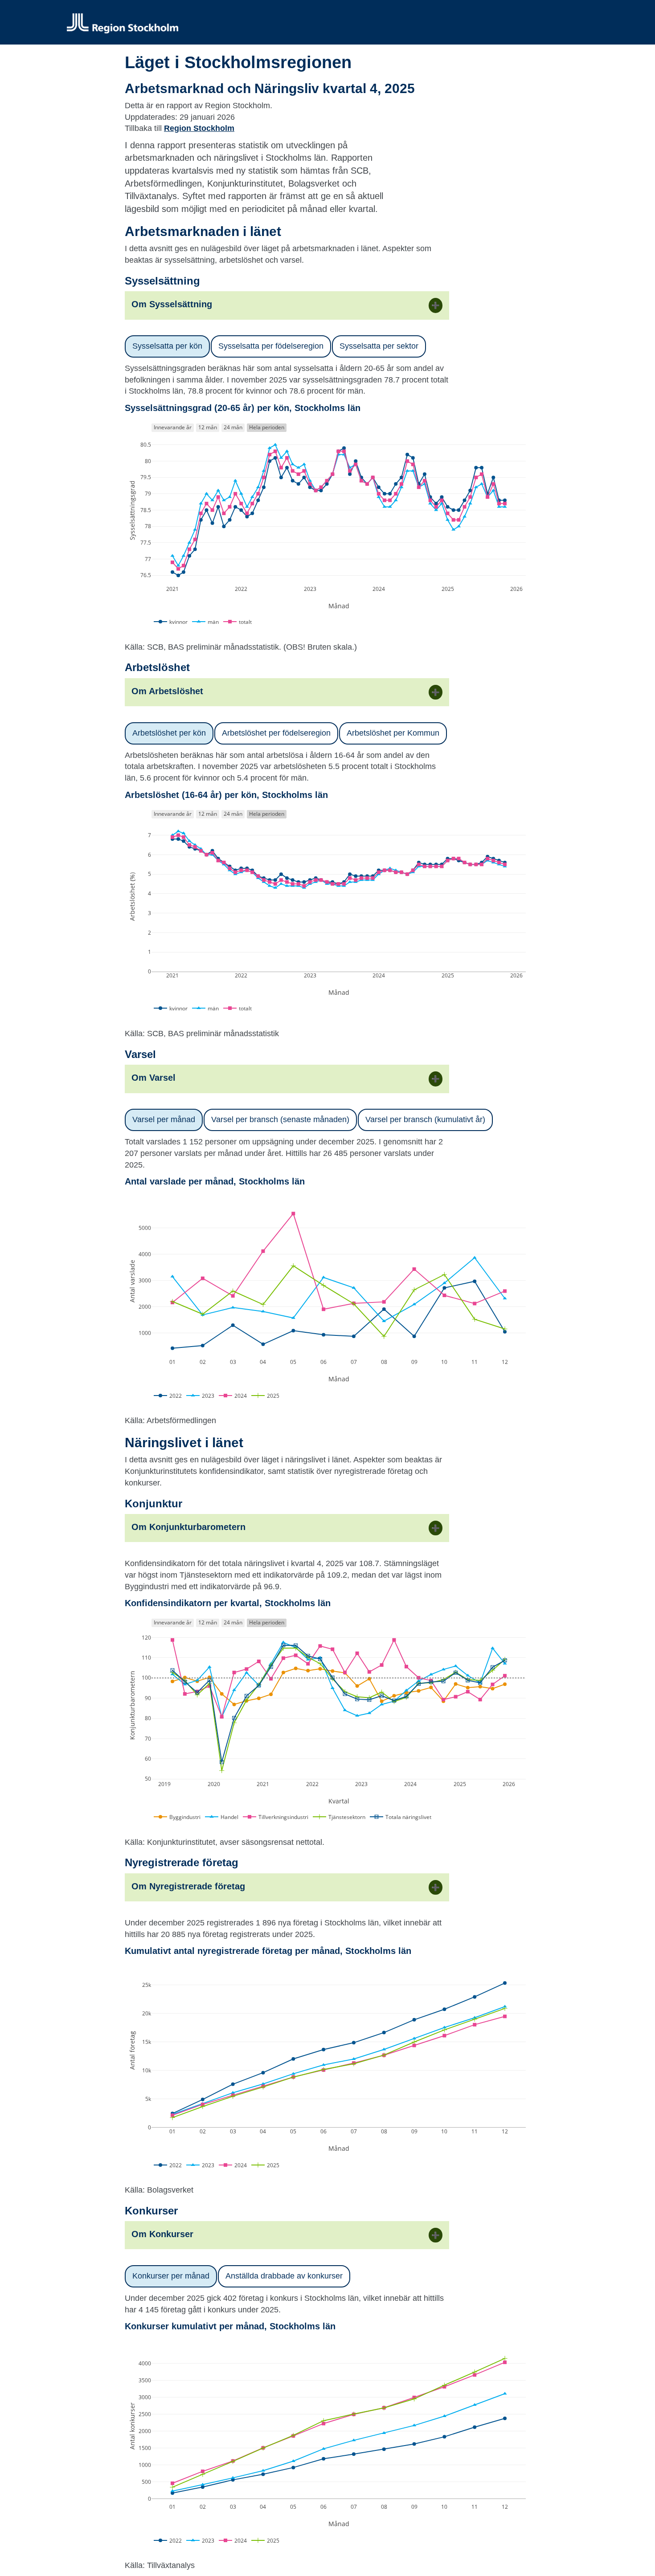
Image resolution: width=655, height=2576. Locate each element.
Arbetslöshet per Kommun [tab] (393, 733)
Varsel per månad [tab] (164, 1119)
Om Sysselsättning (172, 304)
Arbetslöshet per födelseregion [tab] (276, 733)
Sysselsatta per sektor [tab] (379, 346)
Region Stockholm (199, 128)
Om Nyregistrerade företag (188, 1886)
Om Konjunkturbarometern (188, 1527)
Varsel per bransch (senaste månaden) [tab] (280, 1119)
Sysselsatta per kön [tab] (167, 346)
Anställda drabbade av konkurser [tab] (284, 2276)
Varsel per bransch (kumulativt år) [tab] (425, 1119)
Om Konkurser (162, 2234)
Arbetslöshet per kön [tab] (169, 733)
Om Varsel (154, 1078)
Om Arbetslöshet (167, 691)
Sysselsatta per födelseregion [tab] (271, 346)
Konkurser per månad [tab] (171, 2276)
